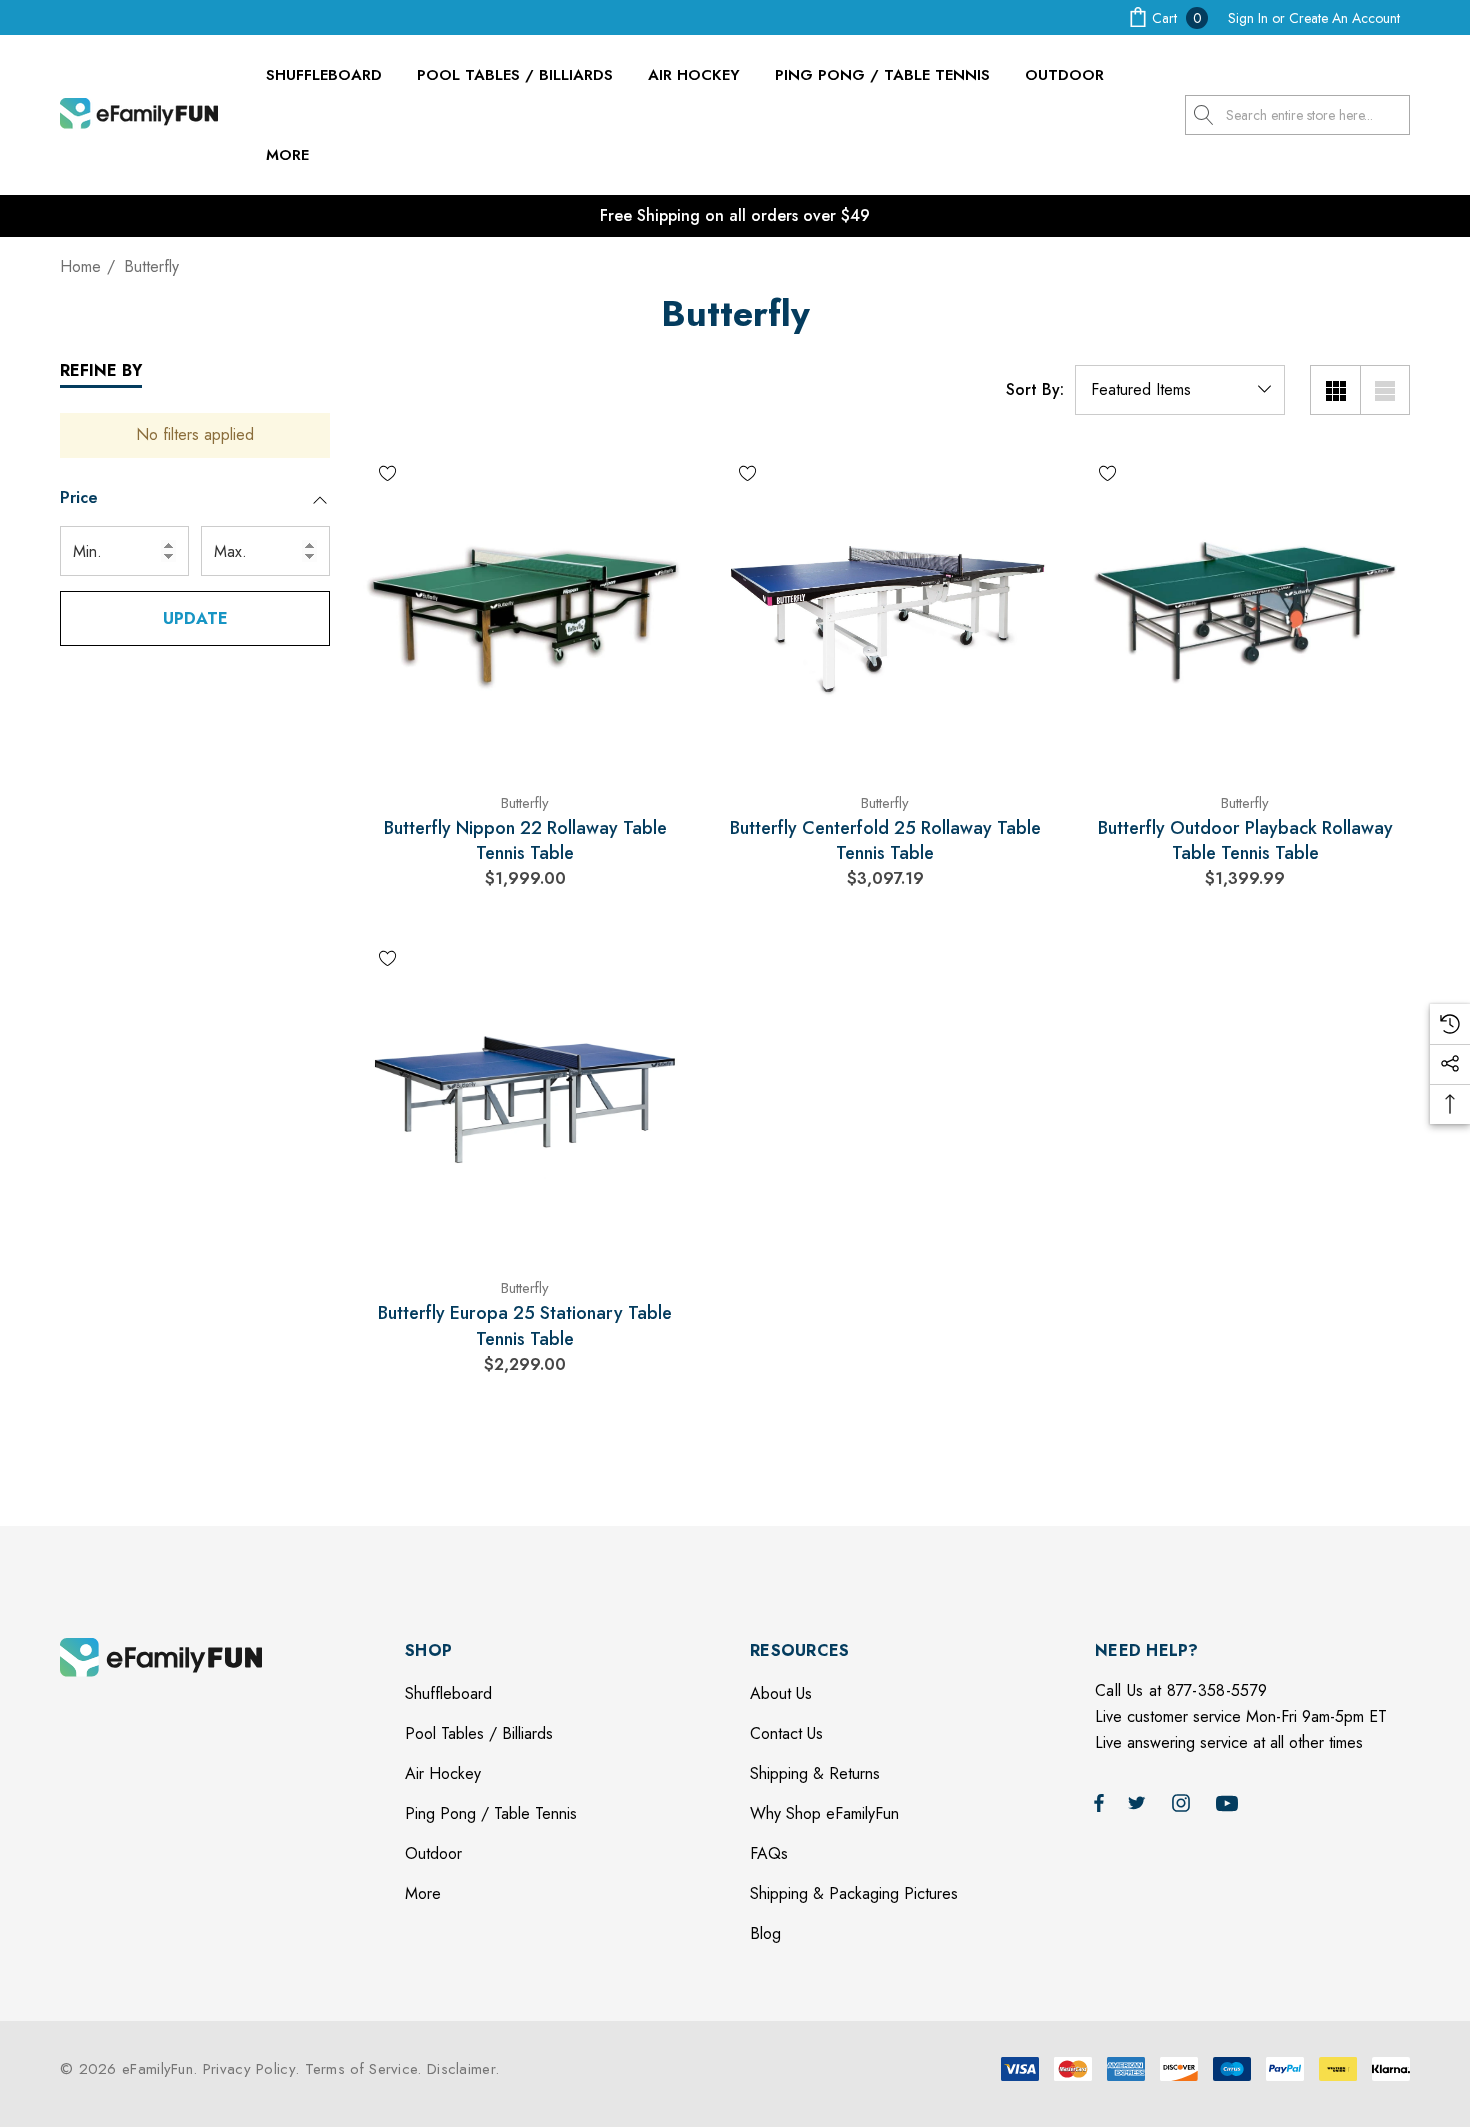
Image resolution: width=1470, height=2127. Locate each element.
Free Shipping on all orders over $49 (735, 215)
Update (195, 618)
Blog (765, 1933)
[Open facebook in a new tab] (1099, 1802)
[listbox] (1180, 390)
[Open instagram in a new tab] (1184, 1802)
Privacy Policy (249, 2069)
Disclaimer (461, 2069)
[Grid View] (1335, 390)
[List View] (1385, 390)
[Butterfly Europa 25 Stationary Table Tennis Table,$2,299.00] (525, 1095)
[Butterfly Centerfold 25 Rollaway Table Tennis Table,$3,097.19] (885, 610)
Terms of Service (361, 2069)
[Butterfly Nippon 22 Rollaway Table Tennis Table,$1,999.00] (525, 610)
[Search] (1205, 115)
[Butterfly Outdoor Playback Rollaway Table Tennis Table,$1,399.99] (1245, 610)
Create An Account (1344, 18)
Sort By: (1035, 390)
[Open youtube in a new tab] (1230, 1802)
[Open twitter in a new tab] (1140, 1802)
